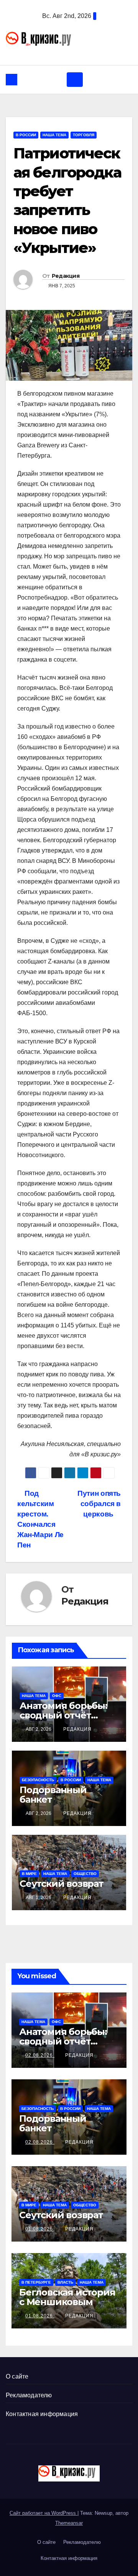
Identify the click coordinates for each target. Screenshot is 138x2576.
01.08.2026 (40, 2229)
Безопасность (38, 1780)
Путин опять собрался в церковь (99, 1504)
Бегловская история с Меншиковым (67, 2297)
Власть (65, 2282)
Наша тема (54, 135)
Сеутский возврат (62, 1884)
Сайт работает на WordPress (44, 2513)
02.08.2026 (40, 2055)
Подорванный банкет (53, 1795)
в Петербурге (36, 2282)
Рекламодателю (29, 2395)
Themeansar (69, 2523)
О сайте (17, 2376)
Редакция (66, 276)
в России (26, 135)
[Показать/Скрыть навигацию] (75, 80)
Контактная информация (42, 2414)
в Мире (29, 1874)
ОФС (57, 1696)
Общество (85, 1874)
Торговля (84, 135)
